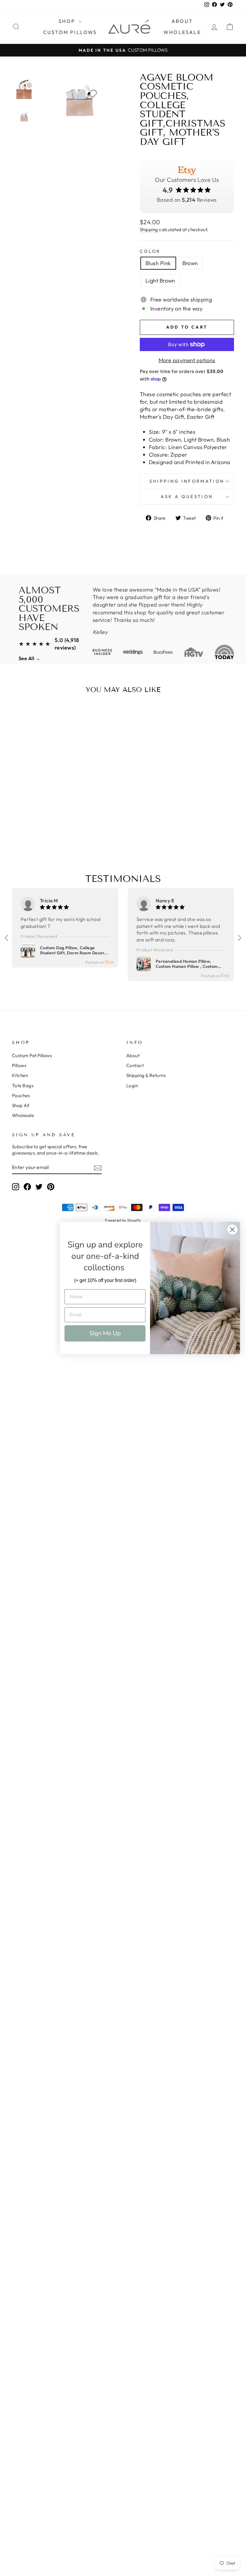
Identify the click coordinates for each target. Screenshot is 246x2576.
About (182, 21)
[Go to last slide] (7, 938)
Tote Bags (23, 1086)
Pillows (19, 1065)
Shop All (21, 1105)
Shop (68, 21)
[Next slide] (239, 938)
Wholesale (182, 32)
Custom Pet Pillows (32, 1055)
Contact (135, 1065)
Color (150, 251)
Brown (190, 263)
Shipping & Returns (146, 1075)
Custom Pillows (70, 32)
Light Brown (160, 281)
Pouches (21, 1095)
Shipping (149, 229)
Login (132, 1086)
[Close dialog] (232, 1230)
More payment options (187, 360)
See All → (29, 658)
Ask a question (187, 497)
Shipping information (187, 481)
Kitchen (20, 1075)
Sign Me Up (105, 1333)
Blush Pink (158, 263)
